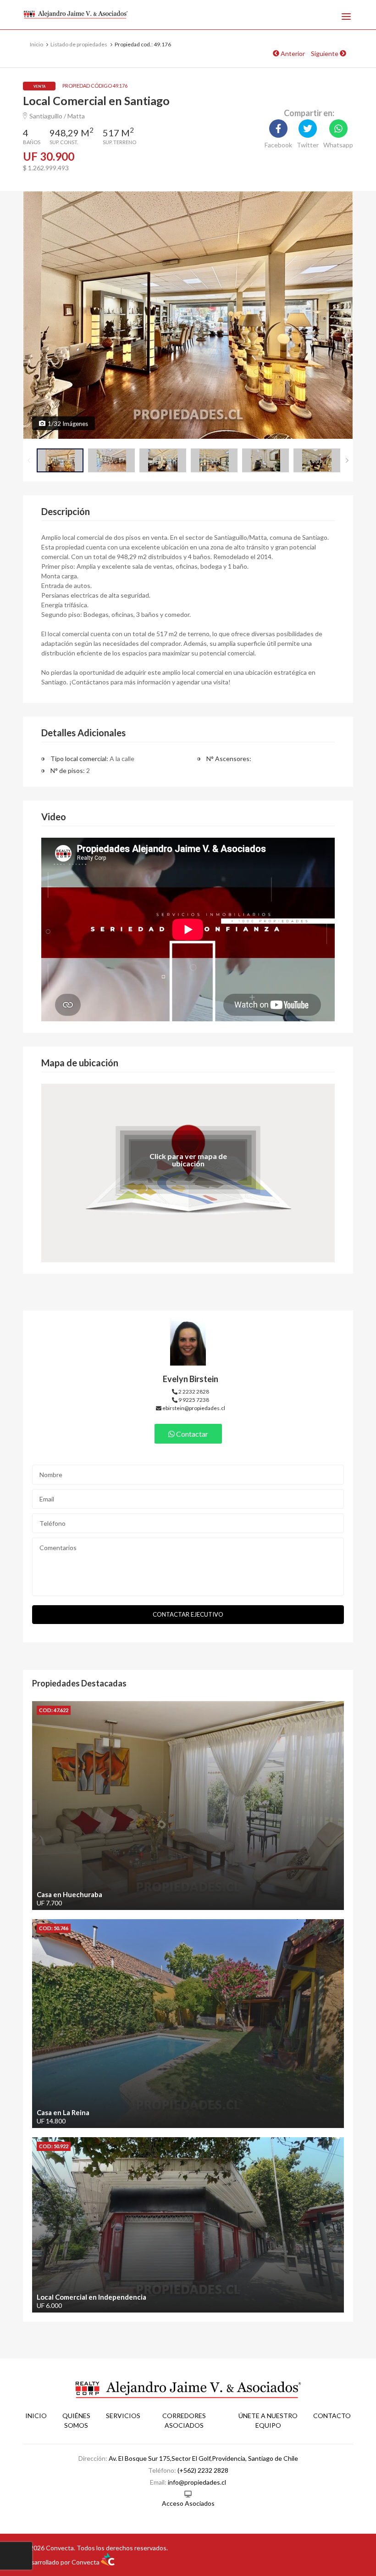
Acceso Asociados (188, 2503)
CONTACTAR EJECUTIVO (188, 1614)
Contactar (191, 1434)
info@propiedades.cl (197, 2482)
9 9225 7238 (193, 1400)
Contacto (332, 2416)
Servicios (123, 2416)
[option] (188, 315)
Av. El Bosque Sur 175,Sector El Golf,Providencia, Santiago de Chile (203, 2458)
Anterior (292, 53)
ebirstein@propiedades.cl (193, 1408)
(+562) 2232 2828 (203, 2470)
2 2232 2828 (193, 1392)
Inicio (36, 2416)
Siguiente (325, 53)
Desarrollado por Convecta (62, 2562)
